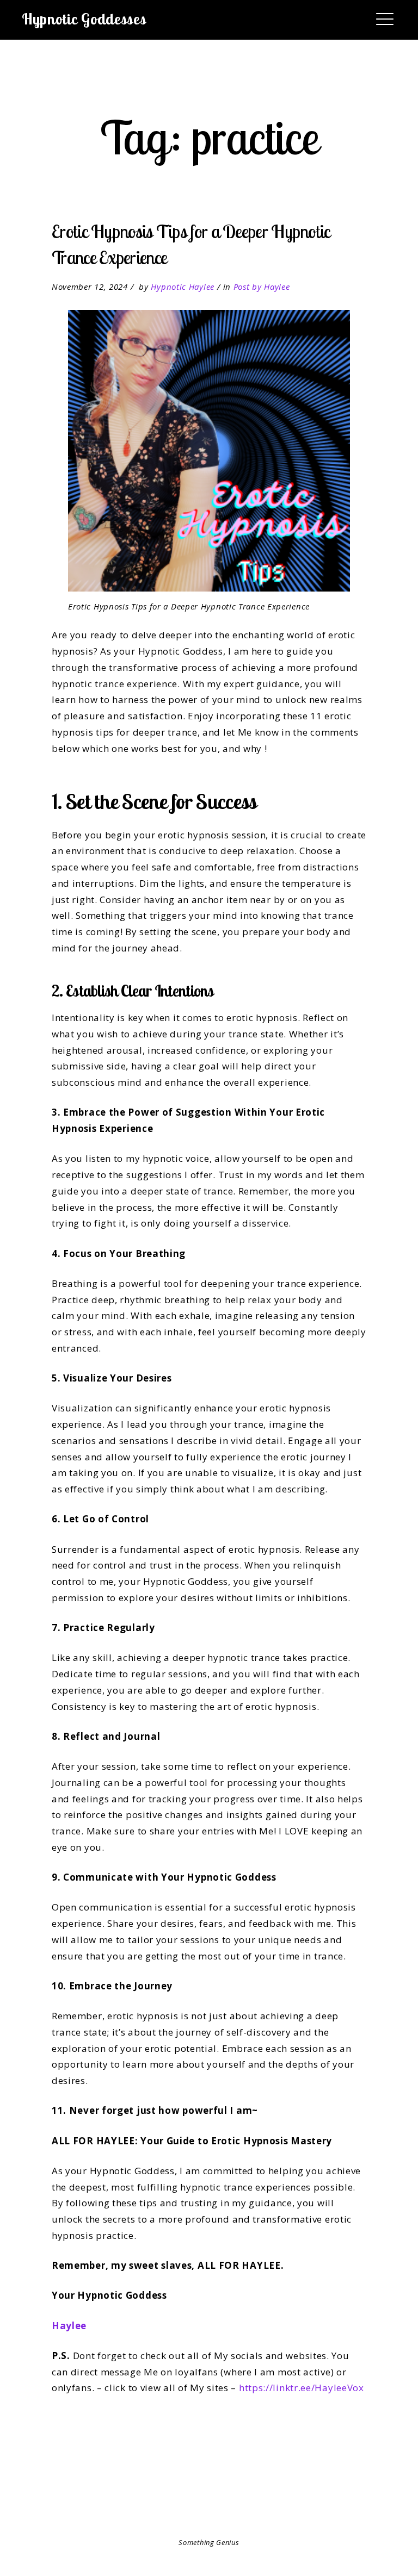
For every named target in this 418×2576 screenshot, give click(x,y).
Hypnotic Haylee (183, 287)
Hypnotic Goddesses (84, 19)
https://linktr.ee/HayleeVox (302, 2388)
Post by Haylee (262, 287)
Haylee (69, 2326)
